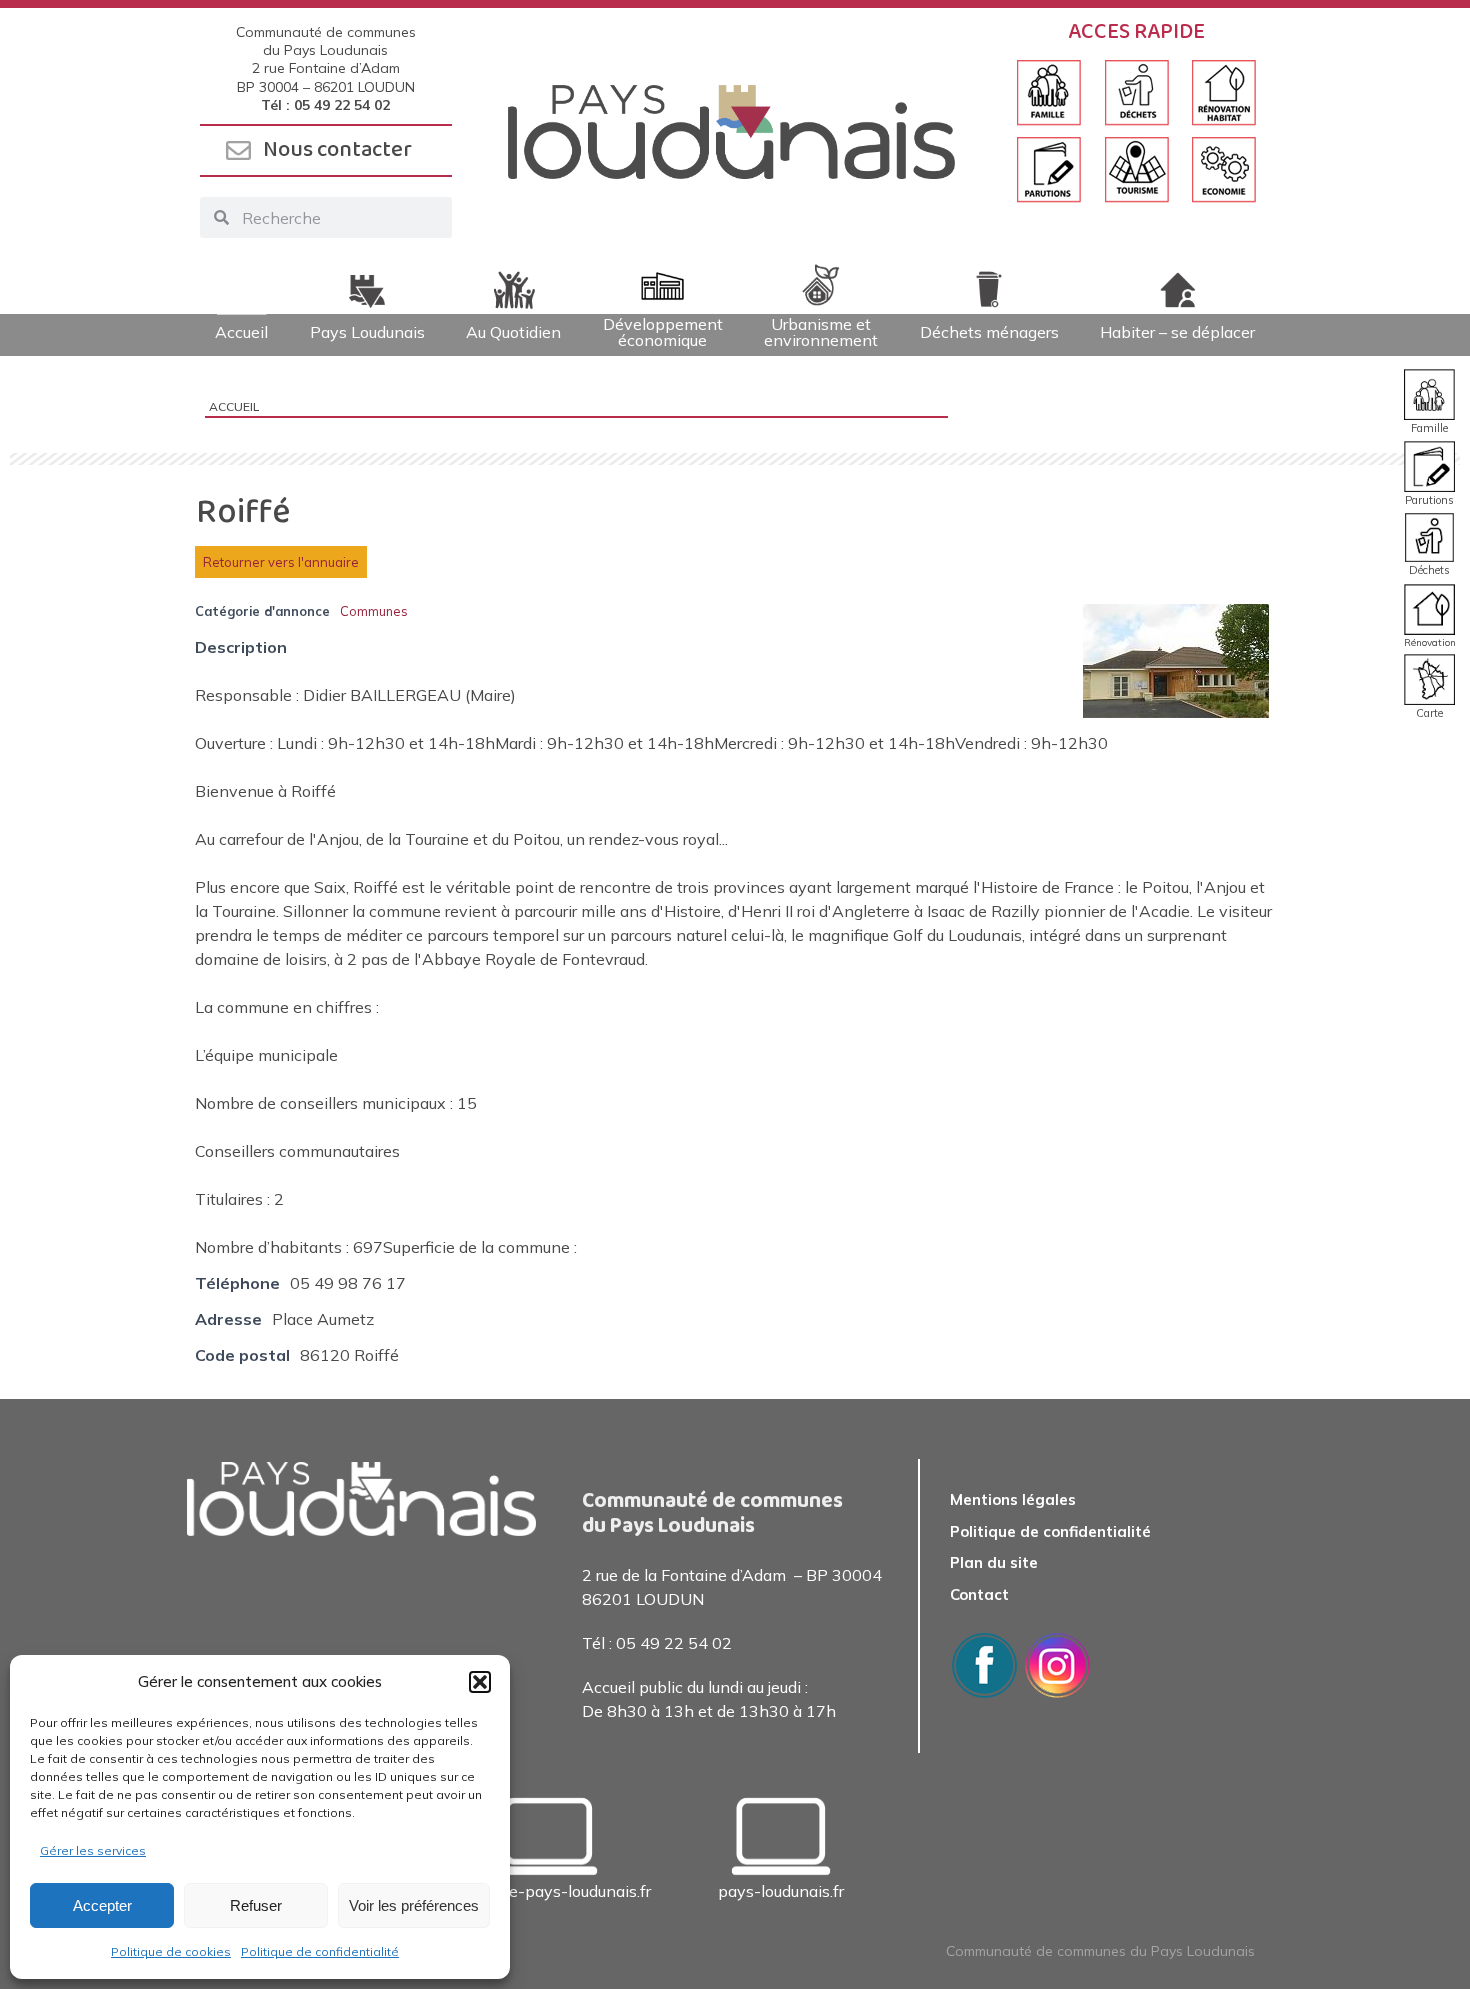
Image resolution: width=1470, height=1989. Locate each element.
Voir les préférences (414, 1905)
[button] (480, 1682)
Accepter (102, 1905)
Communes (374, 611)
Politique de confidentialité (320, 1951)
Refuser (256, 1905)
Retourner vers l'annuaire (281, 562)
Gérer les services (93, 1850)
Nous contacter (337, 150)
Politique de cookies (171, 1951)
